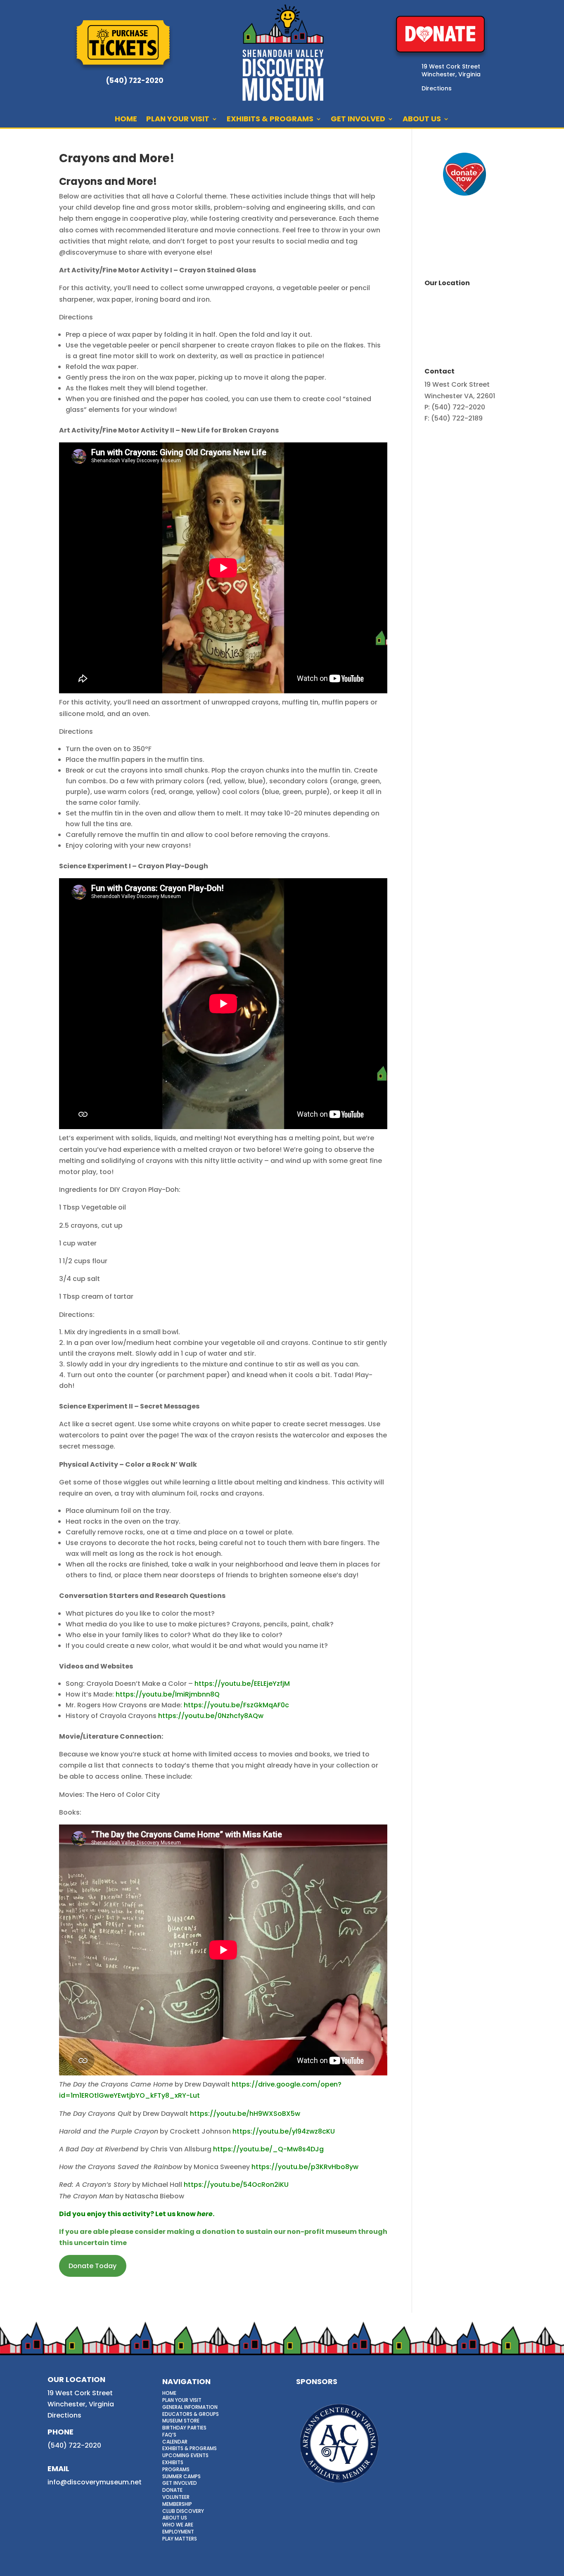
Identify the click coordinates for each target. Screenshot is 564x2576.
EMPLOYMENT (178, 2532)
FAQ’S (169, 2435)
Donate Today (92, 2266)
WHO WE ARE (178, 2525)
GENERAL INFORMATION (190, 2407)
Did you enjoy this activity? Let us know (128, 2214)
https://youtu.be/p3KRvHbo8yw (305, 2167)
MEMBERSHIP (177, 2504)
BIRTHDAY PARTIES (184, 2428)
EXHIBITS (173, 2462)
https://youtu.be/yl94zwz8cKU (284, 2131)
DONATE (172, 2490)
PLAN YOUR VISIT (178, 120)
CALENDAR (175, 2442)
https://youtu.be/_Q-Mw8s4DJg (268, 2149)
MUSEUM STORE (181, 2421)
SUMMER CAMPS (181, 2476)
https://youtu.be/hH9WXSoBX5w (245, 2114)
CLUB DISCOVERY (183, 2511)
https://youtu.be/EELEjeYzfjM (242, 1684)
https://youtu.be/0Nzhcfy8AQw (211, 1716)
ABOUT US (422, 120)
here (205, 2214)
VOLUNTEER (176, 2497)
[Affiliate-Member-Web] (339, 2486)
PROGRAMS (176, 2469)
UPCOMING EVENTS (185, 2455)
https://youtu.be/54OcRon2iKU (236, 2185)
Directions (64, 2415)
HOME (126, 120)
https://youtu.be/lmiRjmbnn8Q (168, 1694)
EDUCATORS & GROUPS (191, 2414)
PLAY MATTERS (180, 2539)
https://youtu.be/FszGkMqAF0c (236, 1705)
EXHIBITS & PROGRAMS (270, 120)
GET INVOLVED (358, 120)
